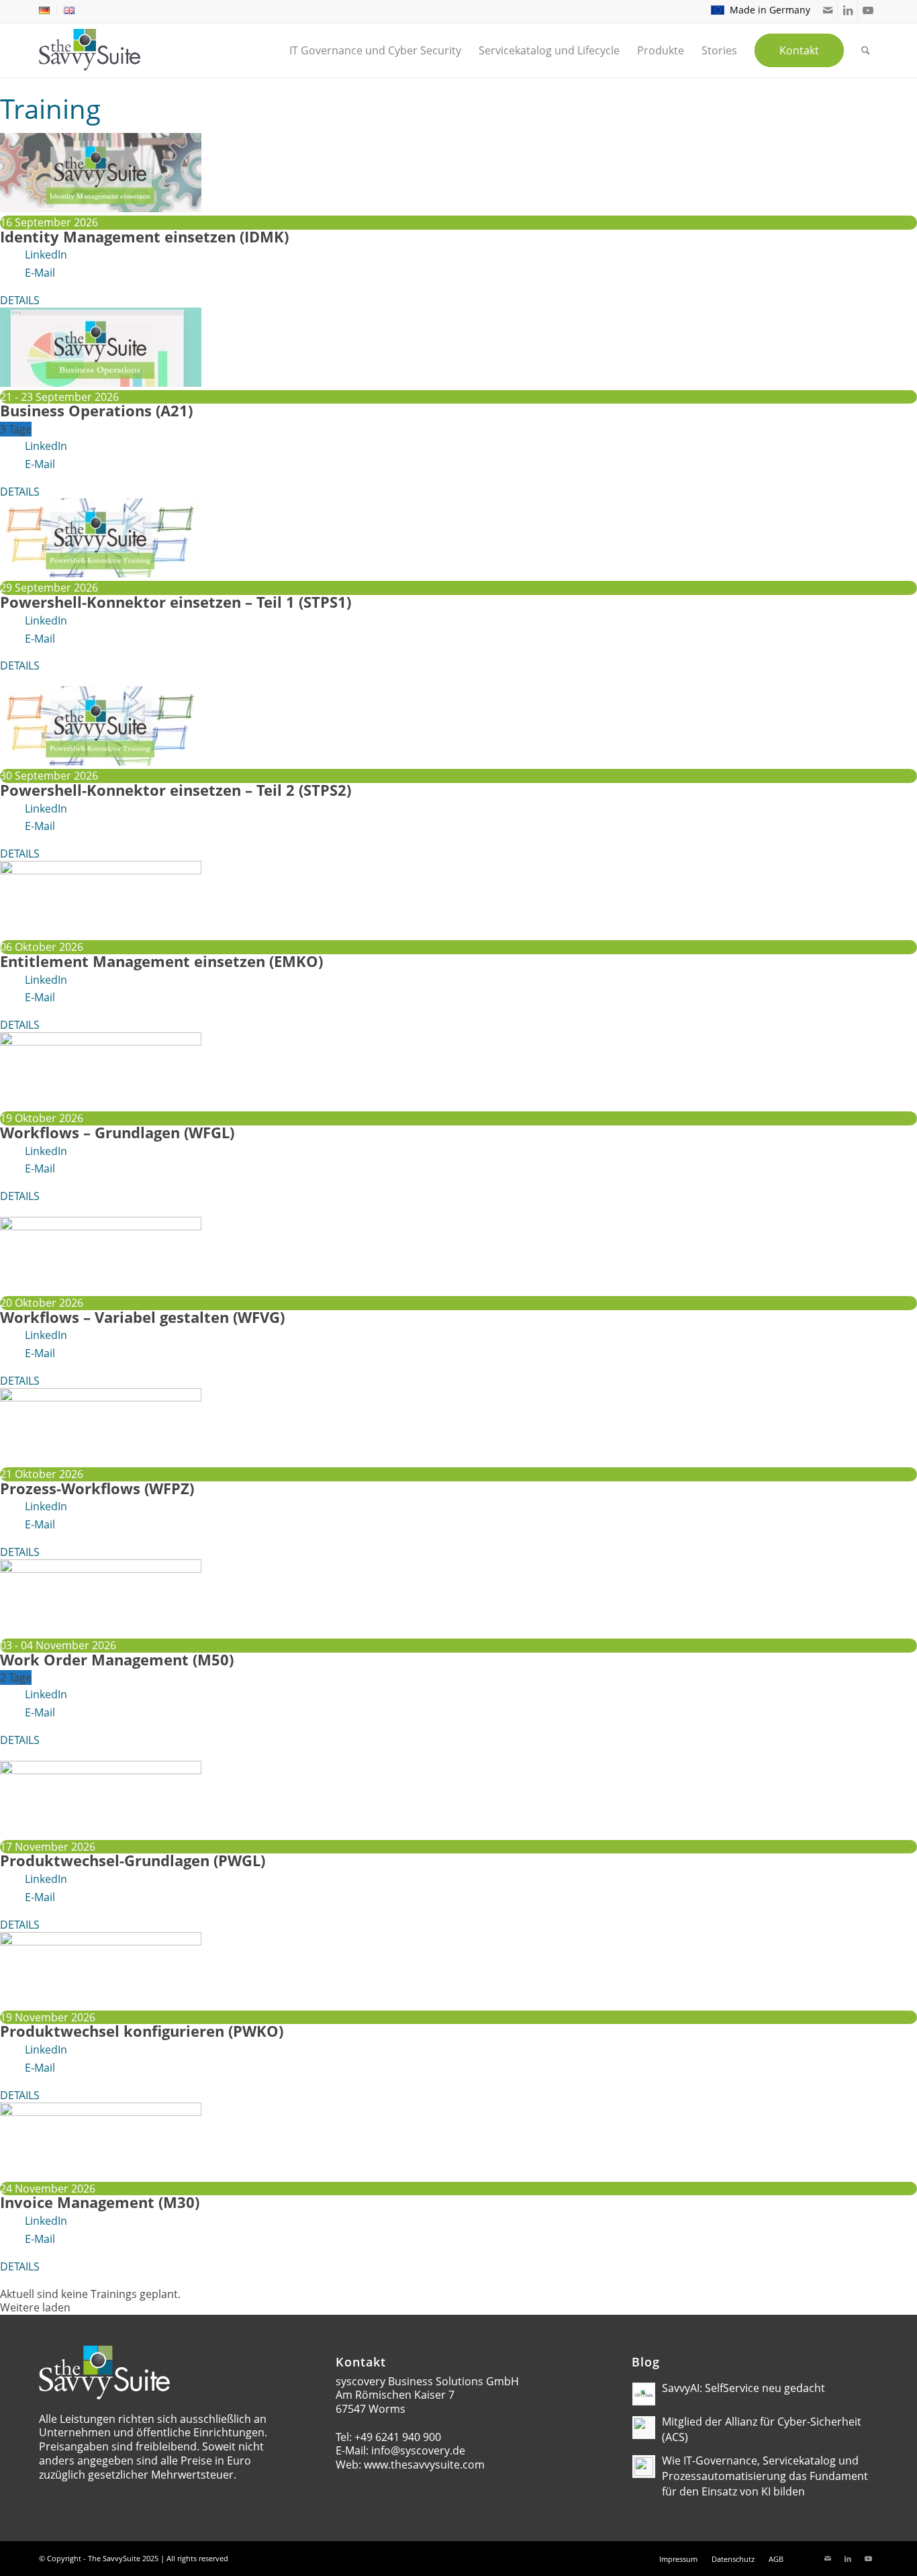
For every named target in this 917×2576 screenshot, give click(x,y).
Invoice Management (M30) (100, 2202)
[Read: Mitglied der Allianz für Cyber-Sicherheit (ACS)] (644, 2428)
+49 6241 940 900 (398, 2437)
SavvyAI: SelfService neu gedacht (743, 2388)
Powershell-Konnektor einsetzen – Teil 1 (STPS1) (176, 602)
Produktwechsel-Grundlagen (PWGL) (133, 1860)
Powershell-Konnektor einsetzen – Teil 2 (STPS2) (176, 790)
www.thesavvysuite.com (424, 2465)
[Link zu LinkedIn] (848, 10)
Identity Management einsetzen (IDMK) (144, 236)
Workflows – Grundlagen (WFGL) (117, 1132)
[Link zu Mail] (827, 10)
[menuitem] (48, 11)
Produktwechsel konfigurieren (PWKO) (142, 2031)
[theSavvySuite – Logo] (90, 50)
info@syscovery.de (418, 2450)
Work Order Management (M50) (117, 1659)
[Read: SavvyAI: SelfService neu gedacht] (644, 2394)
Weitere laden (35, 2308)
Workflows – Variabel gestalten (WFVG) (142, 1317)
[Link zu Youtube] (868, 10)
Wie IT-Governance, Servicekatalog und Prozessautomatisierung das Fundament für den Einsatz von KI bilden (765, 2476)
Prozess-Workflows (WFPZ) (97, 1488)
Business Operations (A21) (96, 410)
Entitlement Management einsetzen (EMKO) (161, 961)
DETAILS (20, 300)
